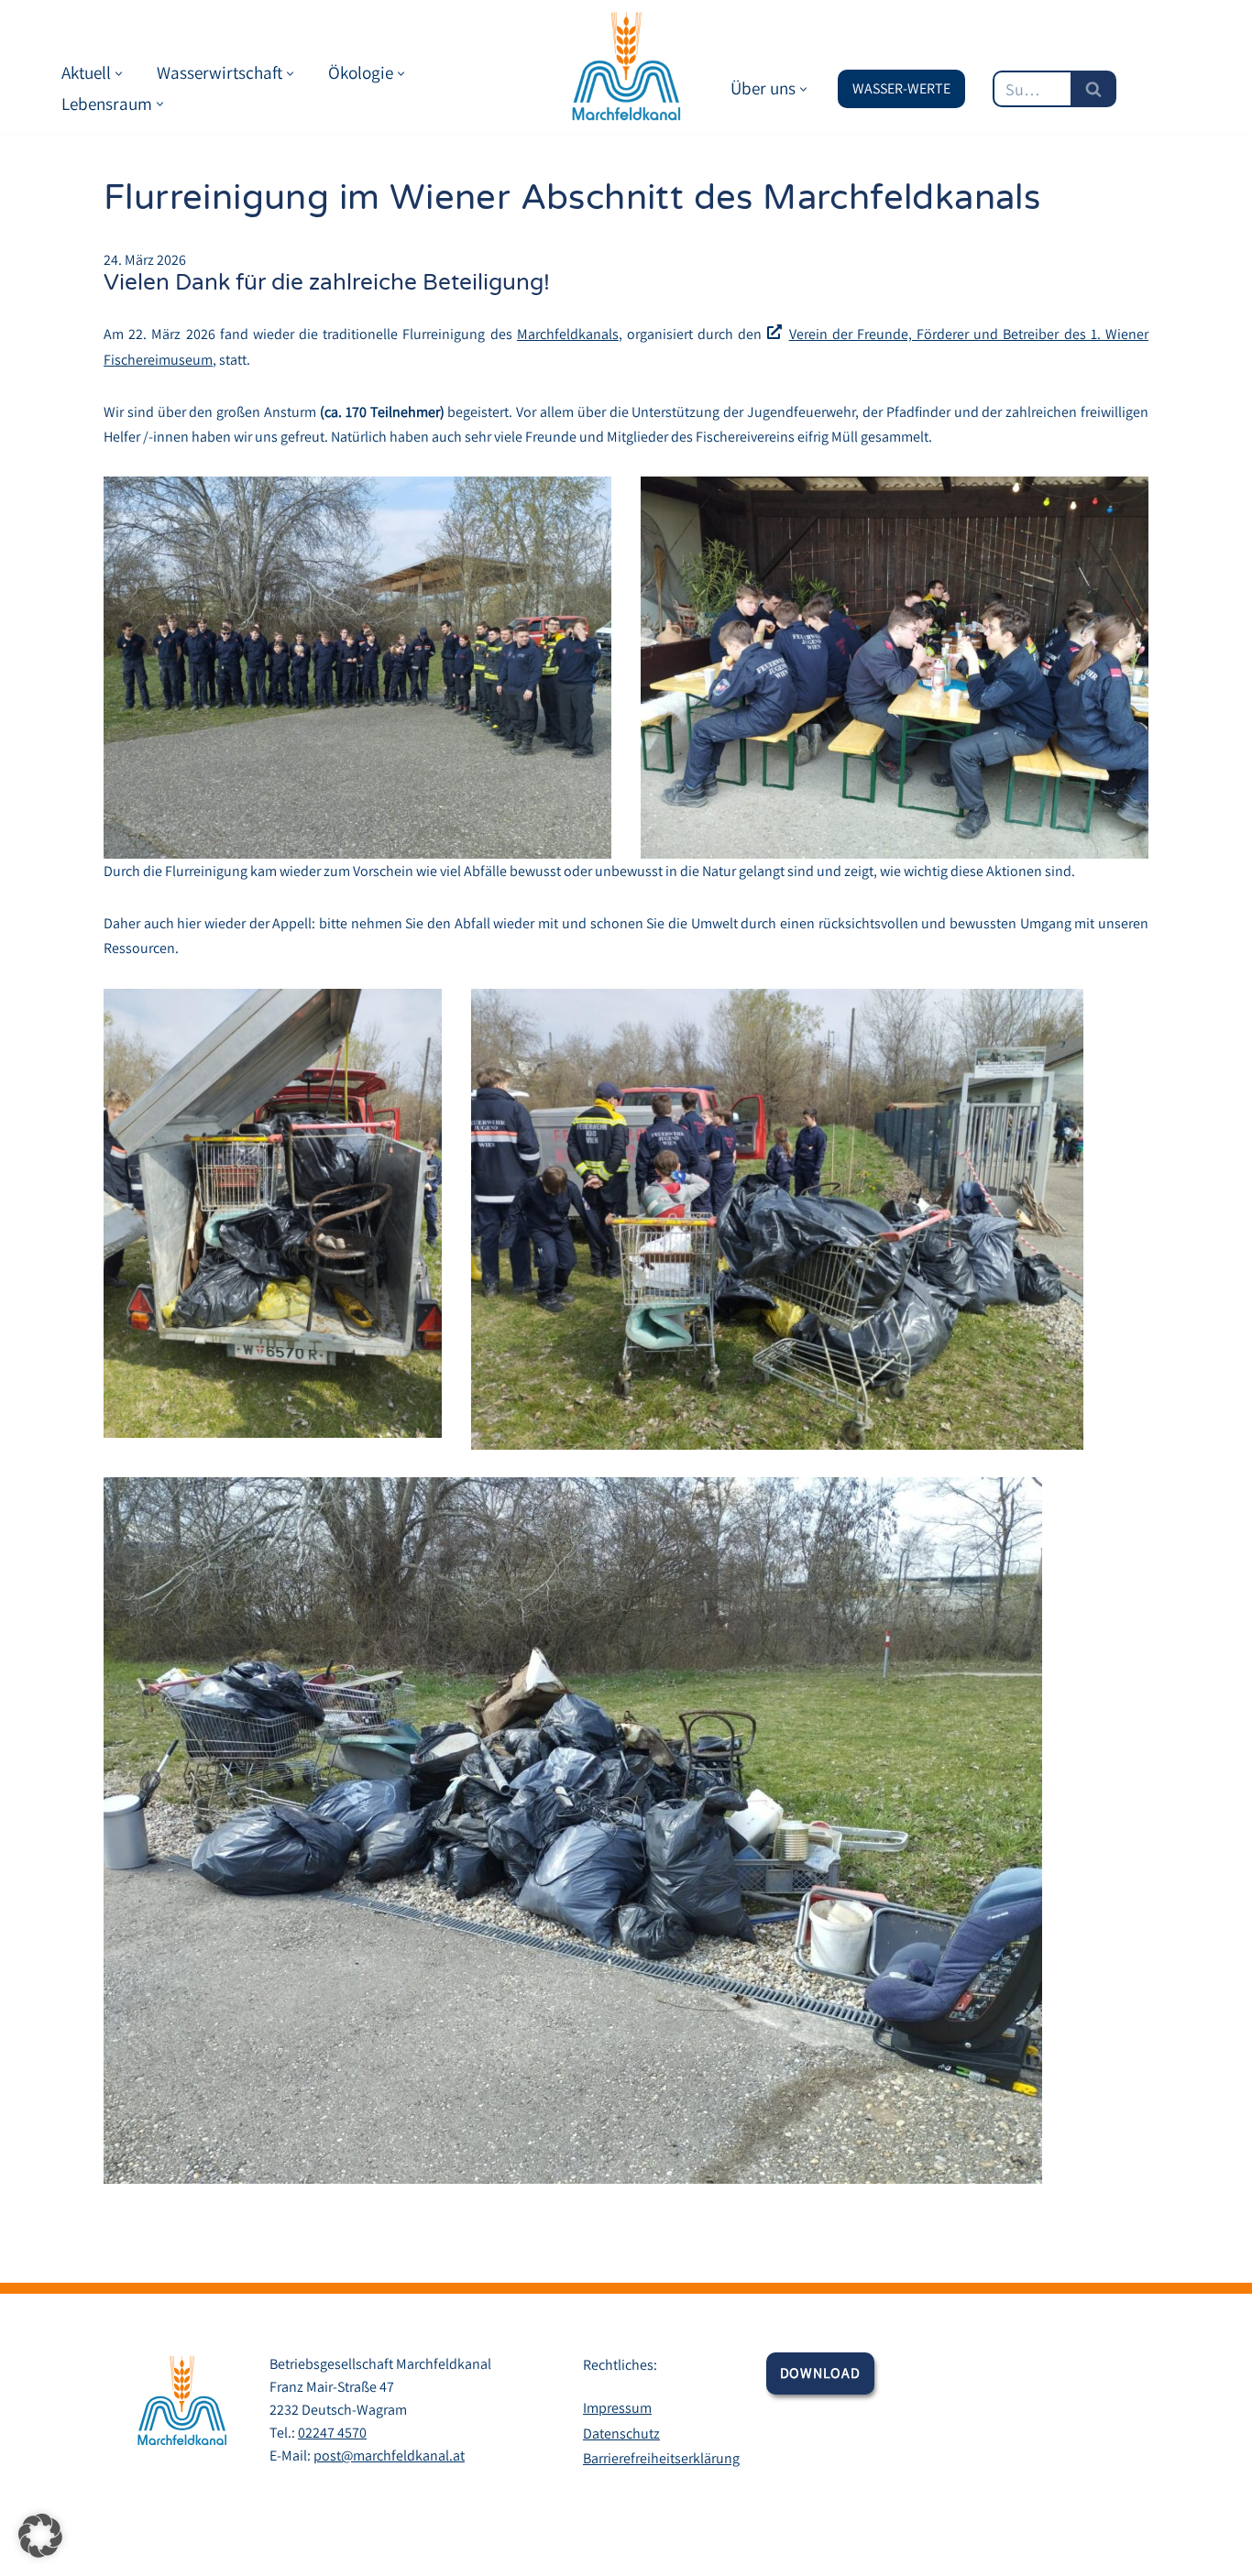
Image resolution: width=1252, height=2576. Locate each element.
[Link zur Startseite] (626, 67)
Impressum (617, 2408)
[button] (119, 74)
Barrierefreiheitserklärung (661, 2458)
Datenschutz (621, 2433)
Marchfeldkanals (568, 334)
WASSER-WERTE (901, 88)
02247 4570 (332, 2433)
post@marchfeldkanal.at (389, 2455)
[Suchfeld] (1093, 89)
